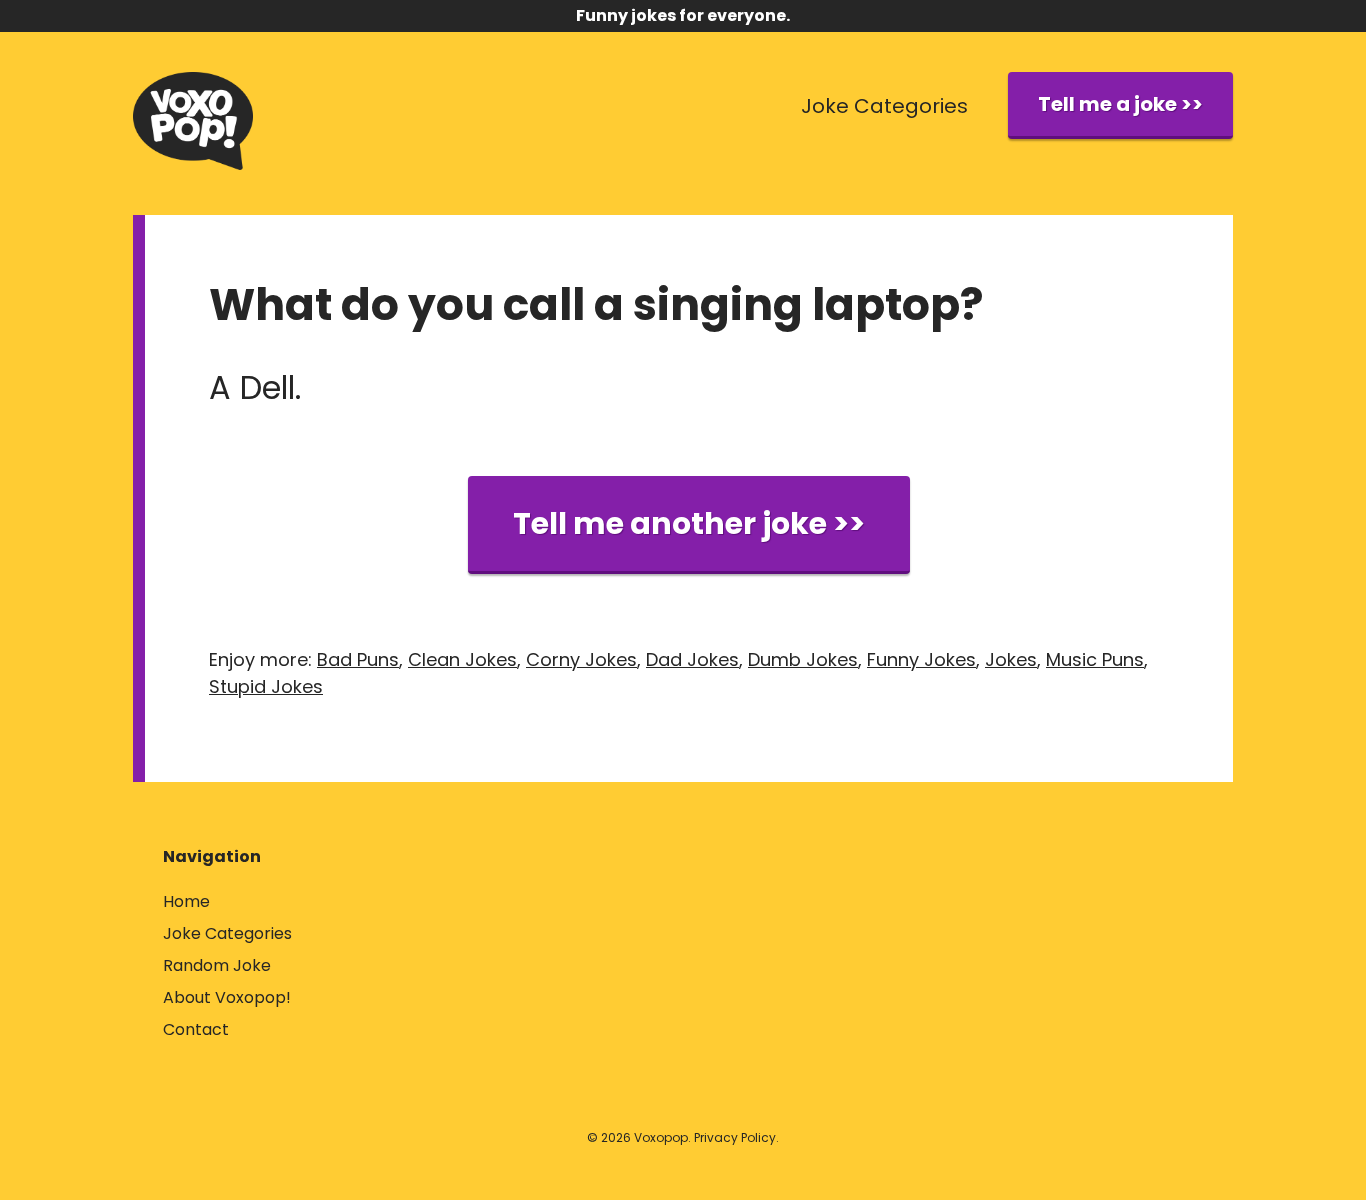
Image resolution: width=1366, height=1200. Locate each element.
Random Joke (217, 965)
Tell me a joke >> (1120, 104)
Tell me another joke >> (689, 523)
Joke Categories (884, 106)
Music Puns (1095, 659)
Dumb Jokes (803, 659)
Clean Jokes (462, 659)
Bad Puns (358, 659)
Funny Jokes (921, 659)
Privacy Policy (735, 1137)
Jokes (1011, 659)
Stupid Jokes (266, 686)
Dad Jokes (692, 659)
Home (186, 901)
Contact (196, 1029)
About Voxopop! (227, 997)
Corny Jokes (581, 659)
